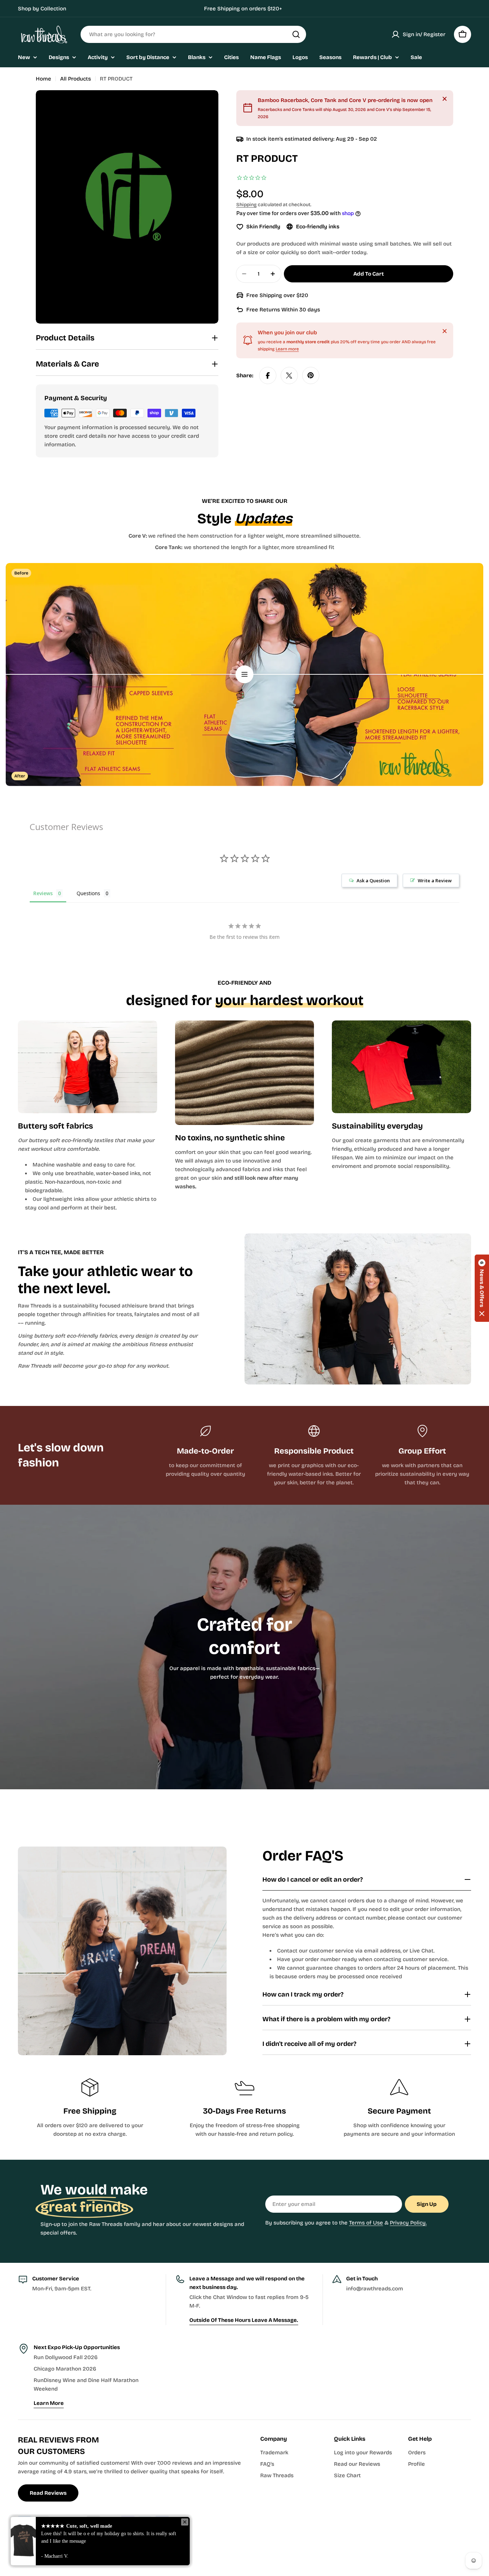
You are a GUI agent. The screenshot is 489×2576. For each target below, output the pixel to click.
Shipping (246, 205)
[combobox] (193, 34)
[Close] (445, 99)
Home (43, 79)
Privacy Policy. (408, 2223)
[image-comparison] (245, 674)
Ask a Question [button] (373, 881)
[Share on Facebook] (268, 375)
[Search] (296, 34)
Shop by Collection (42, 9)
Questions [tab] (88, 893)
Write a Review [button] (435, 881)
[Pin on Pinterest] (311, 375)
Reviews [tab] (43, 893)
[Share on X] (289, 375)
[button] (482, 1288)
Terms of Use (366, 2223)
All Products (76, 79)
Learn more (287, 349)
